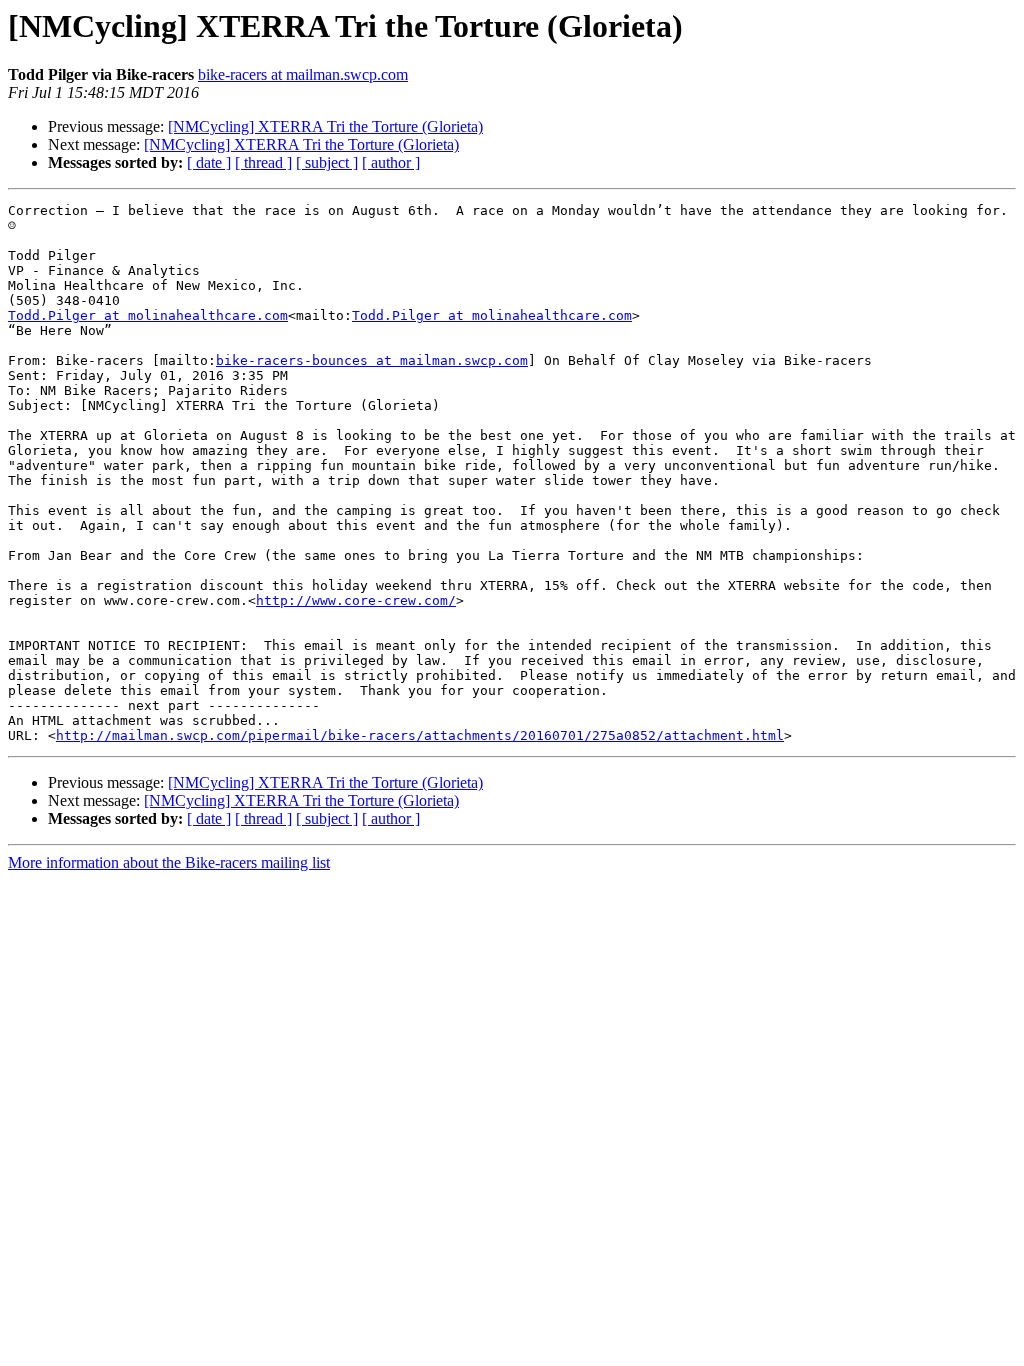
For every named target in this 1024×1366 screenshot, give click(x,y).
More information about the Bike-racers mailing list (169, 862)
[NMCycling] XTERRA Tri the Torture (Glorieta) (325, 126)
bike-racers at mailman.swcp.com (303, 74)
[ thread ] (263, 162)
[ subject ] (327, 162)
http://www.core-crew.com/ (356, 600)
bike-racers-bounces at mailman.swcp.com (372, 360)
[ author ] (391, 162)
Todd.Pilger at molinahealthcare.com (148, 315)
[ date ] (209, 162)
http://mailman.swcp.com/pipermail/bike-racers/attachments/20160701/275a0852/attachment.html (420, 735)
